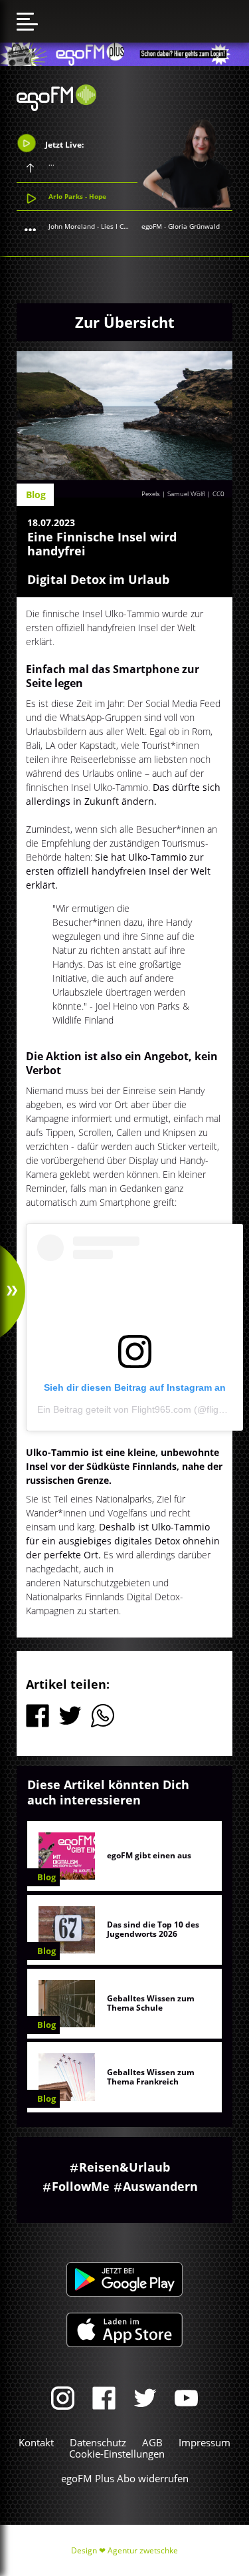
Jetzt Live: (63, 145)
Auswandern (160, 2186)
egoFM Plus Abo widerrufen (125, 2478)
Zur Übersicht (125, 322)
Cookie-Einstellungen (117, 2454)
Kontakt (36, 2442)
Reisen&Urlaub (124, 2167)
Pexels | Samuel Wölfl (173, 494)
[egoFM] (56, 107)
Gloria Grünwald (194, 226)
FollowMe (81, 2186)
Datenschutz (98, 2442)
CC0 (218, 494)
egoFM (152, 226)
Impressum (205, 2442)
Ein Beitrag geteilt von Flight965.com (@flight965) (141, 1409)
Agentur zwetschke (143, 2550)
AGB (152, 2442)
